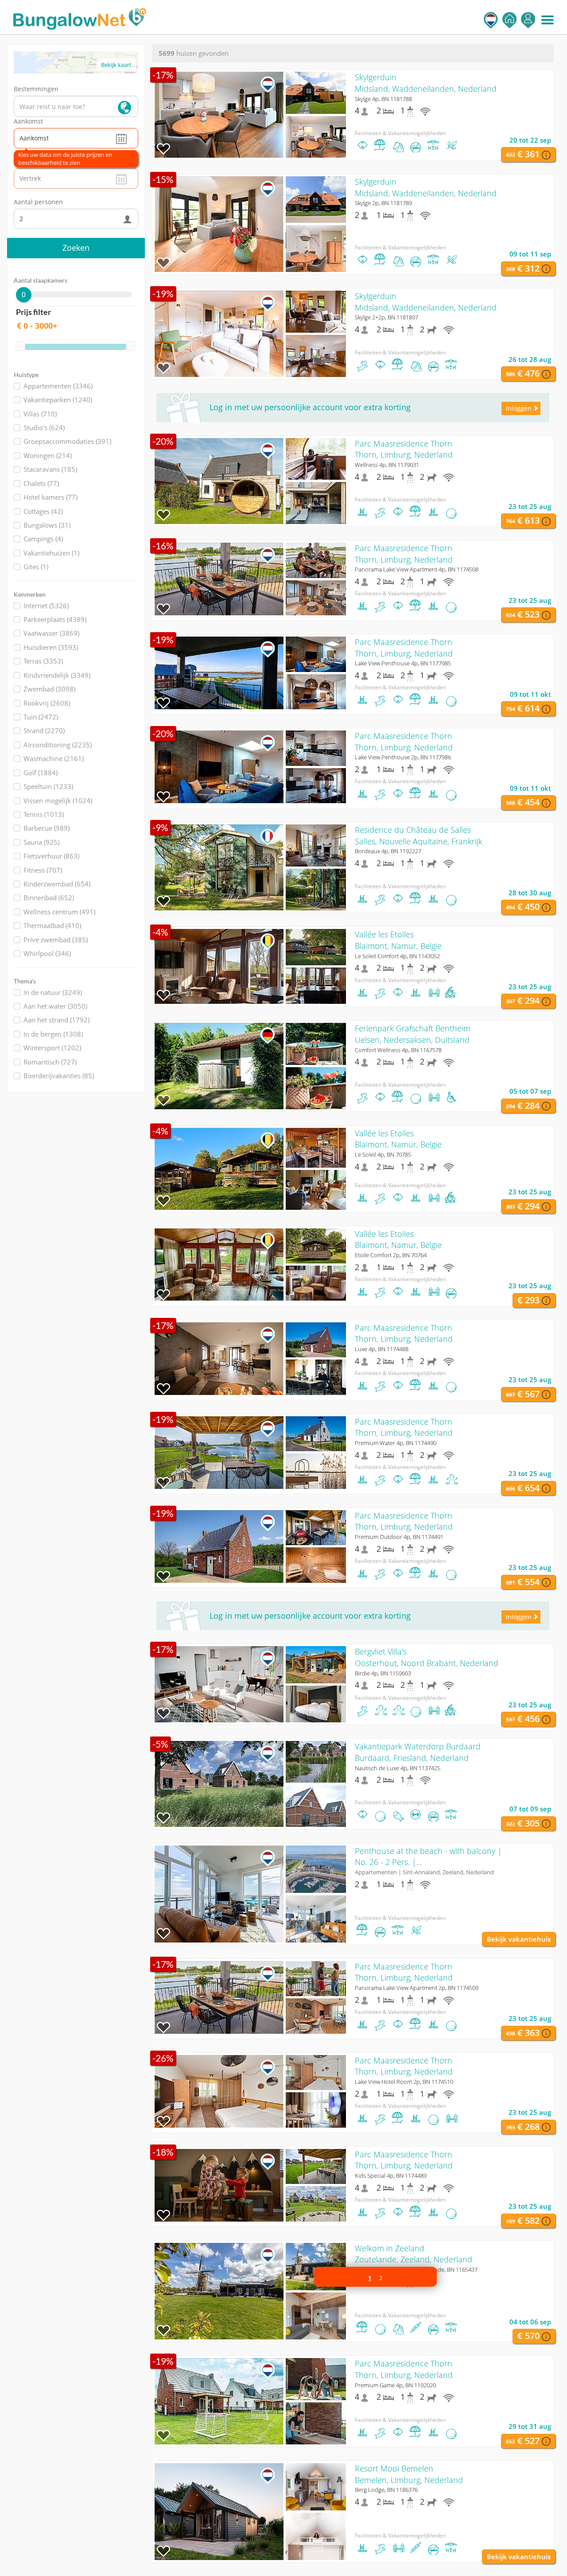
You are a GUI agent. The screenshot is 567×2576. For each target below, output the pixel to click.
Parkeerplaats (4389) (55, 619)
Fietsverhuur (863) (51, 856)
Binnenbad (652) (49, 898)
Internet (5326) (46, 606)
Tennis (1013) (44, 814)
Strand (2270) (44, 730)
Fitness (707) (43, 870)
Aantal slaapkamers (41, 280)
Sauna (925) (41, 842)
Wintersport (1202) (52, 1048)
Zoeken (76, 248)
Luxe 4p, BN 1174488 (382, 1349)
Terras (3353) (43, 661)
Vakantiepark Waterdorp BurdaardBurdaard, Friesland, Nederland (418, 1752)
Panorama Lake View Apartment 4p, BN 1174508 (417, 569)
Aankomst (28, 121)
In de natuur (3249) (53, 992)
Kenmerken (30, 594)
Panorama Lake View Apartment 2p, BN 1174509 (417, 1988)
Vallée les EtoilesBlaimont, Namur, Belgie (398, 940)
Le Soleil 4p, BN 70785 (383, 1154)
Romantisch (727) (50, 1062)
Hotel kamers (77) (50, 497)
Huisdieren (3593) (51, 647)
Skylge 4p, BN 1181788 (383, 99)
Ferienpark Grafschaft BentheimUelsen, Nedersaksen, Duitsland (413, 1034)
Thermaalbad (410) (52, 925)
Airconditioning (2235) (58, 745)
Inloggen (528, 20)
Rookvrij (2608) (47, 703)
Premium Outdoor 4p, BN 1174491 (399, 1537)
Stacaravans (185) (50, 469)
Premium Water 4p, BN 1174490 (396, 1443)
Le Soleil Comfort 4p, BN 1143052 (397, 956)
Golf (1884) (41, 773)
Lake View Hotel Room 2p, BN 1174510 (404, 2082)
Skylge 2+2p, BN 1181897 (386, 317)
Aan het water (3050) (55, 1006)
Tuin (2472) (41, 717)
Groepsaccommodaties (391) (67, 441)
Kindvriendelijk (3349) (57, 675)
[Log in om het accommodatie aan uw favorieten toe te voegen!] (163, 149)
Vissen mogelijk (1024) (58, 800)
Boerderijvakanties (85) (59, 1076)
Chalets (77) (41, 483)
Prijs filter (33, 312)
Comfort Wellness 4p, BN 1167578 (398, 1050)
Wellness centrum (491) (59, 912)
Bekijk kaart (116, 65)
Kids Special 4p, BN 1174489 (391, 2176)
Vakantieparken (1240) (58, 400)
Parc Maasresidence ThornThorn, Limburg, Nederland (404, 449)
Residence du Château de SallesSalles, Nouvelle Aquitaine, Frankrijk (419, 835)
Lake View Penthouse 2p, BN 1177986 (403, 757)
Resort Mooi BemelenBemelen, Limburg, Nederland (409, 2474)
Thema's (25, 981)
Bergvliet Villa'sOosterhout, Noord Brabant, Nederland (427, 1657)
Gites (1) (36, 567)
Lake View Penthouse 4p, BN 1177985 (403, 663)
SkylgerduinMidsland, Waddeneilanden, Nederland (426, 83)
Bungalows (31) (47, 525)
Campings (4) (43, 539)
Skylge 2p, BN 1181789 (383, 203)
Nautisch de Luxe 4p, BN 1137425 (398, 1768)
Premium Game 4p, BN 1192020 (395, 2385)
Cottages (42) (43, 511)
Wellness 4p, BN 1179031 (387, 465)
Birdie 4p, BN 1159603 (383, 1673)
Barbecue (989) (47, 828)
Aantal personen (38, 202)
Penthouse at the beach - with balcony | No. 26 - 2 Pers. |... (428, 1857)
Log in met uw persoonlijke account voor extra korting (310, 407)
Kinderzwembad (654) (57, 884)
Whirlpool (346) (47, 953)
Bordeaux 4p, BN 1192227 (388, 851)
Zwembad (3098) (49, 689)
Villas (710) (40, 414)
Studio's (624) (44, 427)
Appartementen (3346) (58, 386)
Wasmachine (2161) (54, 758)
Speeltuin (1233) (48, 786)
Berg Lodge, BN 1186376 (386, 2490)
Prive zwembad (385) (56, 940)
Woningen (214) (48, 455)
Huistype (26, 375)
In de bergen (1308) (53, 1034)
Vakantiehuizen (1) (51, 553)
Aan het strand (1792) (56, 1020)
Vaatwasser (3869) (51, 633)
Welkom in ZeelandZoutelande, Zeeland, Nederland (414, 2254)
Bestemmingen (36, 89)
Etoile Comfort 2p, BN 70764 (391, 1255)
